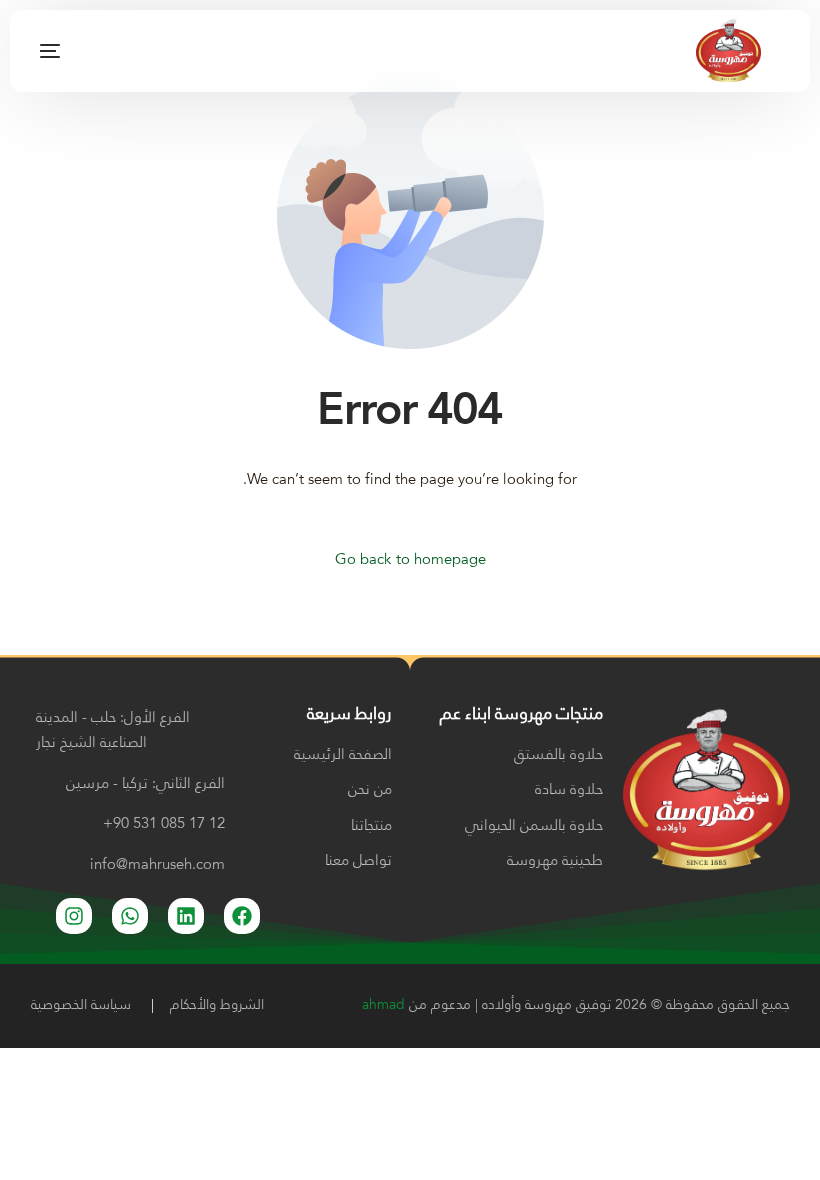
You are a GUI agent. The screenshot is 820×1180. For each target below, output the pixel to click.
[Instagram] (153, 50)
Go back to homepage (410, 560)
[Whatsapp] (130, 916)
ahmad (383, 1005)
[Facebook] (121, 50)
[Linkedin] (186, 916)
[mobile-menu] (72, 50)
